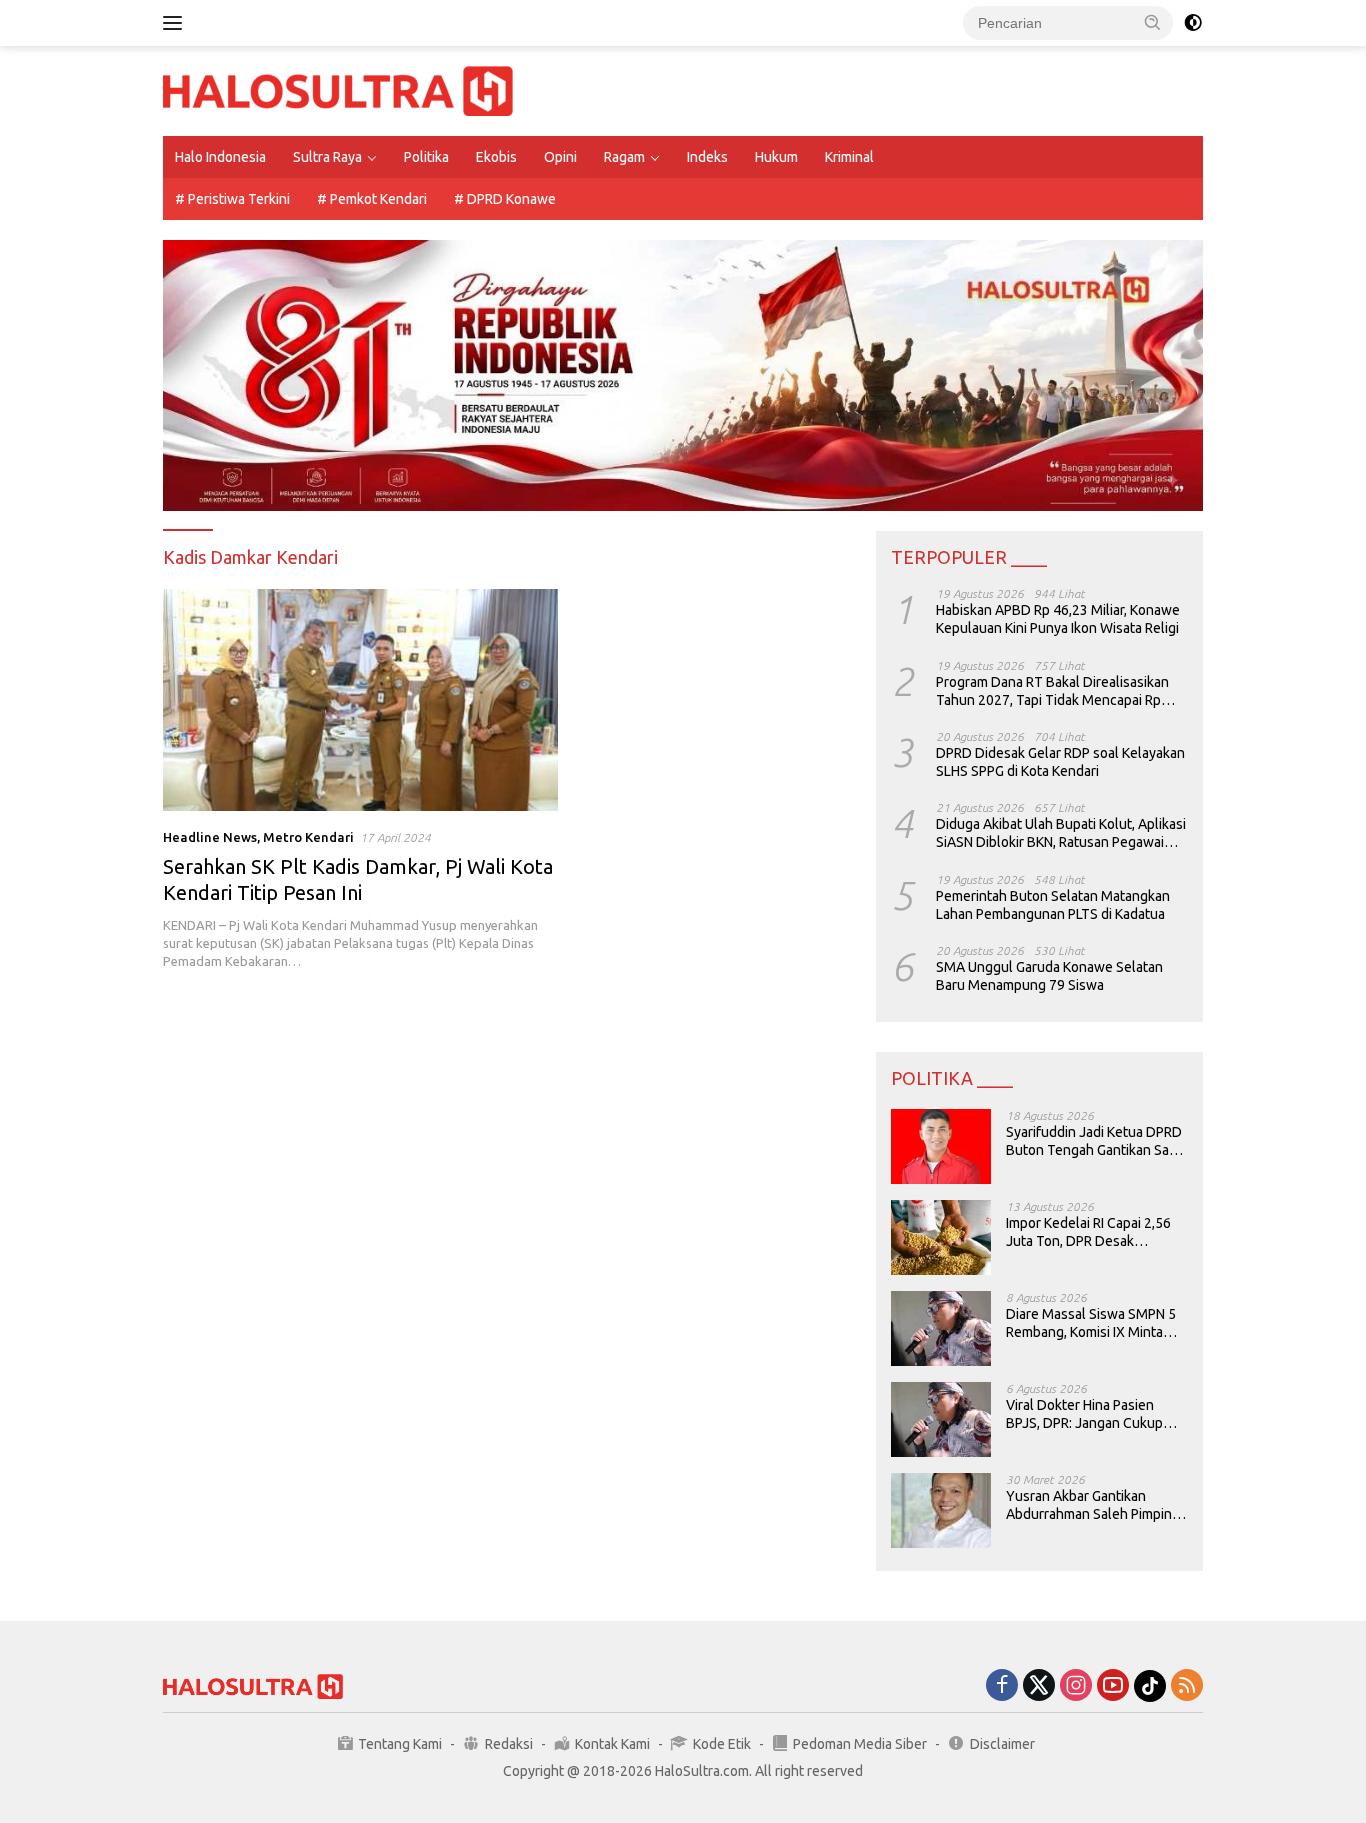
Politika (426, 157)
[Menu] (176, 23)
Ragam (624, 157)
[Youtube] (1113, 1686)
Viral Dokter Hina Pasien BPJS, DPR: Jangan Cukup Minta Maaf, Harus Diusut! (1084, 1414)
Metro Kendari (308, 837)
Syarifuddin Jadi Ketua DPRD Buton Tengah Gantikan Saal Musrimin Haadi (1094, 1141)
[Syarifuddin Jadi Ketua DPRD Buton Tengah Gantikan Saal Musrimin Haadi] (941, 1146)
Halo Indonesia (220, 157)
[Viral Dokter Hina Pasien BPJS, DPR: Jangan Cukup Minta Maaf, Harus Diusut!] (941, 1419)
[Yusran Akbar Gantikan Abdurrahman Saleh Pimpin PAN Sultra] (941, 1510)
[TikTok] (1150, 1686)
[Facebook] (1002, 1686)
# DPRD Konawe (505, 199)
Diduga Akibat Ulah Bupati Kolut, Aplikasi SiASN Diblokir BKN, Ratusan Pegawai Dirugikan (1061, 833)
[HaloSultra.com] (338, 90)
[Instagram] (1076, 1686)
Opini (560, 157)
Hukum (776, 157)
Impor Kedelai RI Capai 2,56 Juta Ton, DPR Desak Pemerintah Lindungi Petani (1090, 1232)
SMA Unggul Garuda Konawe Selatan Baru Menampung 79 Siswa (1049, 976)
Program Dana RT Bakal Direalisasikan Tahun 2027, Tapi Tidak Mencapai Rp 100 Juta (1052, 691)
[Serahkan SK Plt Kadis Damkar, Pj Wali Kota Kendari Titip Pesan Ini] (360, 700)
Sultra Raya (327, 157)
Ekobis (496, 157)
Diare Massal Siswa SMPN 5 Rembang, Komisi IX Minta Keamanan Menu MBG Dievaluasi (1091, 1323)
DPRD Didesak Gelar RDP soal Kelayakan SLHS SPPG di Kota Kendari (1060, 762)
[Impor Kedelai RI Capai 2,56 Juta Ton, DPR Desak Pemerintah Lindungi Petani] (941, 1237)
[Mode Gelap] (1193, 23)
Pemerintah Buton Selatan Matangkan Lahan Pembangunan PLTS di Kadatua (1053, 905)
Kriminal (849, 157)
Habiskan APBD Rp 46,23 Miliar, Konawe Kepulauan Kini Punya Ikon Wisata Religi (1058, 619)
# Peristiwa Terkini (232, 199)
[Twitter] (1039, 1686)
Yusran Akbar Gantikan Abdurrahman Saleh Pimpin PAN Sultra (1089, 1505)
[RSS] (1187, 1686)
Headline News (210, 837)
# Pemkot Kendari (372, 199)
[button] (1153, 22)
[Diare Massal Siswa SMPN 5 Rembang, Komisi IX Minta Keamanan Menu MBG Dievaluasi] (941, 1328)
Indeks (707, 157)
